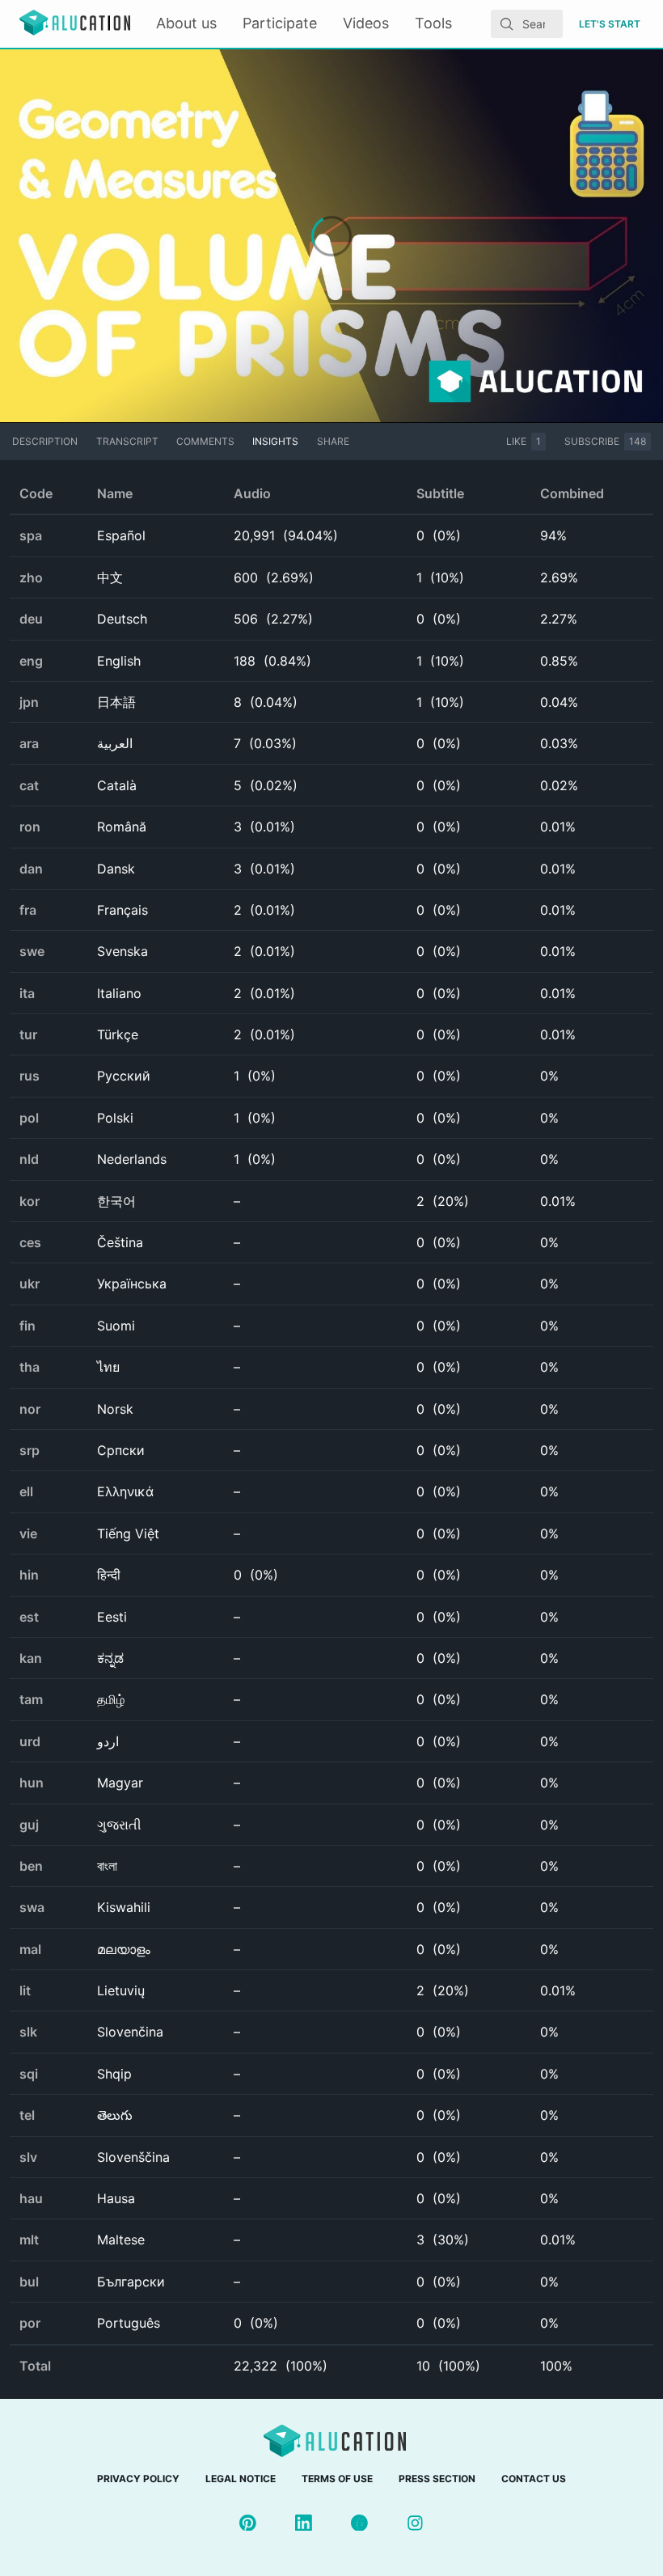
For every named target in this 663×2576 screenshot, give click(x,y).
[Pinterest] (248, 2523)
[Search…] (507, 24)
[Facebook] (359, 2523)
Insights (275, 441)
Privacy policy (138, 2479)
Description (45, 441)
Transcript (127, 441)
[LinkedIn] (304, 2523)
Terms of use (337, 2479)
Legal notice (241, 2479)
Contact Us (534, 2479)
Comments (205, 441)
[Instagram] (415, 2523)
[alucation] (75, 24)
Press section (437, 2479)
